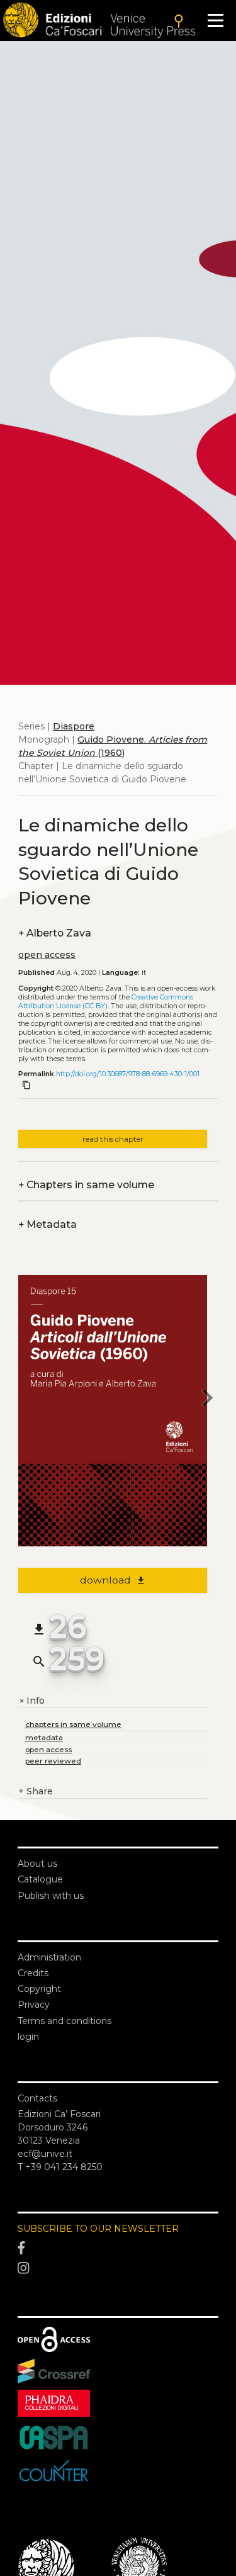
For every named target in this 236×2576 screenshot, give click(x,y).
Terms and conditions (65, 2021)
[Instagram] (118, 2268)
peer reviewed (53, 1761)
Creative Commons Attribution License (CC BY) (106, 1002)
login (28, 2037)
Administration (49, 1957)
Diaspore (74, 726)
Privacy (34, 2005)
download (113, 1580)
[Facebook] (118, 2249)
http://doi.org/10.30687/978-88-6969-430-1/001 (128, 1074)
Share (36, 1791)
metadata (44, 1737)
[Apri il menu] (216, 20)
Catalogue (40, 1879)
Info (31, 1701)
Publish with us (51, 1896)
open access (47, 955)
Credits (33, 1973)
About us (37, 1864)
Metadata (48, 1224)
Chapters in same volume (86, 1185)
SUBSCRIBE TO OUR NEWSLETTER (98, 2229)
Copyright (39, 1989)
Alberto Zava (55, 933)
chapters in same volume (73, 1724)
